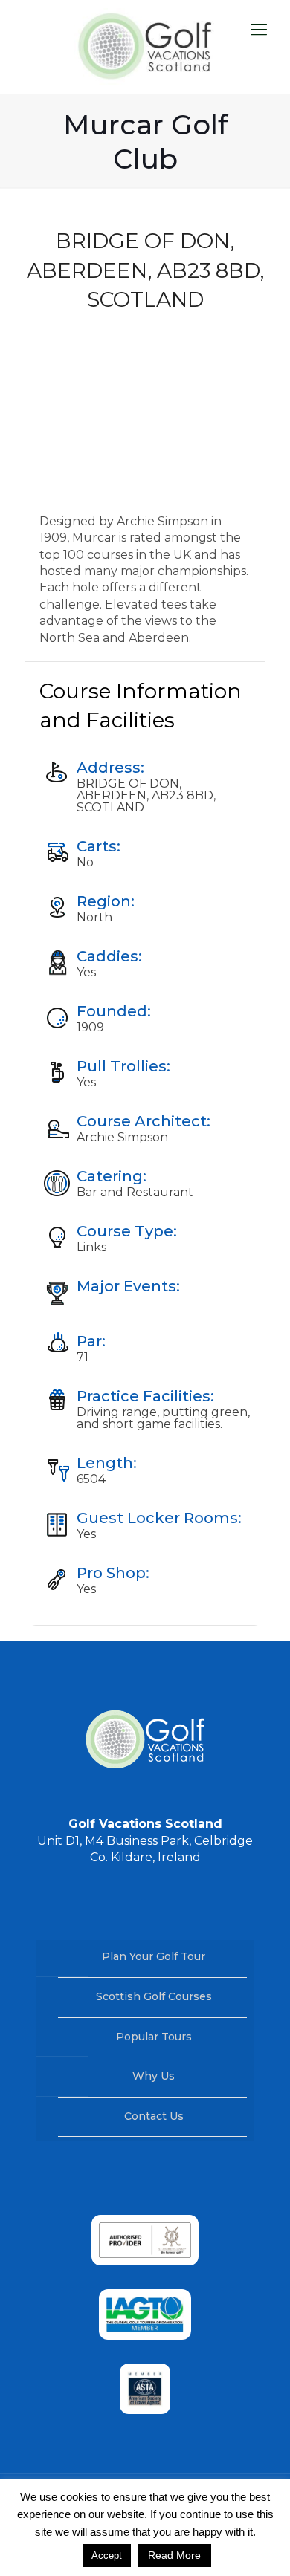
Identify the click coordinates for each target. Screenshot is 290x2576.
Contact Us (154, 2116)
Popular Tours (154, 2037)
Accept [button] (107, 2556)
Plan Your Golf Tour (154, 1956)
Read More (174, 2555)
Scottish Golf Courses (154, 1996)
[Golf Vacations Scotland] (145, 47)
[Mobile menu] (259, 30)
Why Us (154, 2076)
